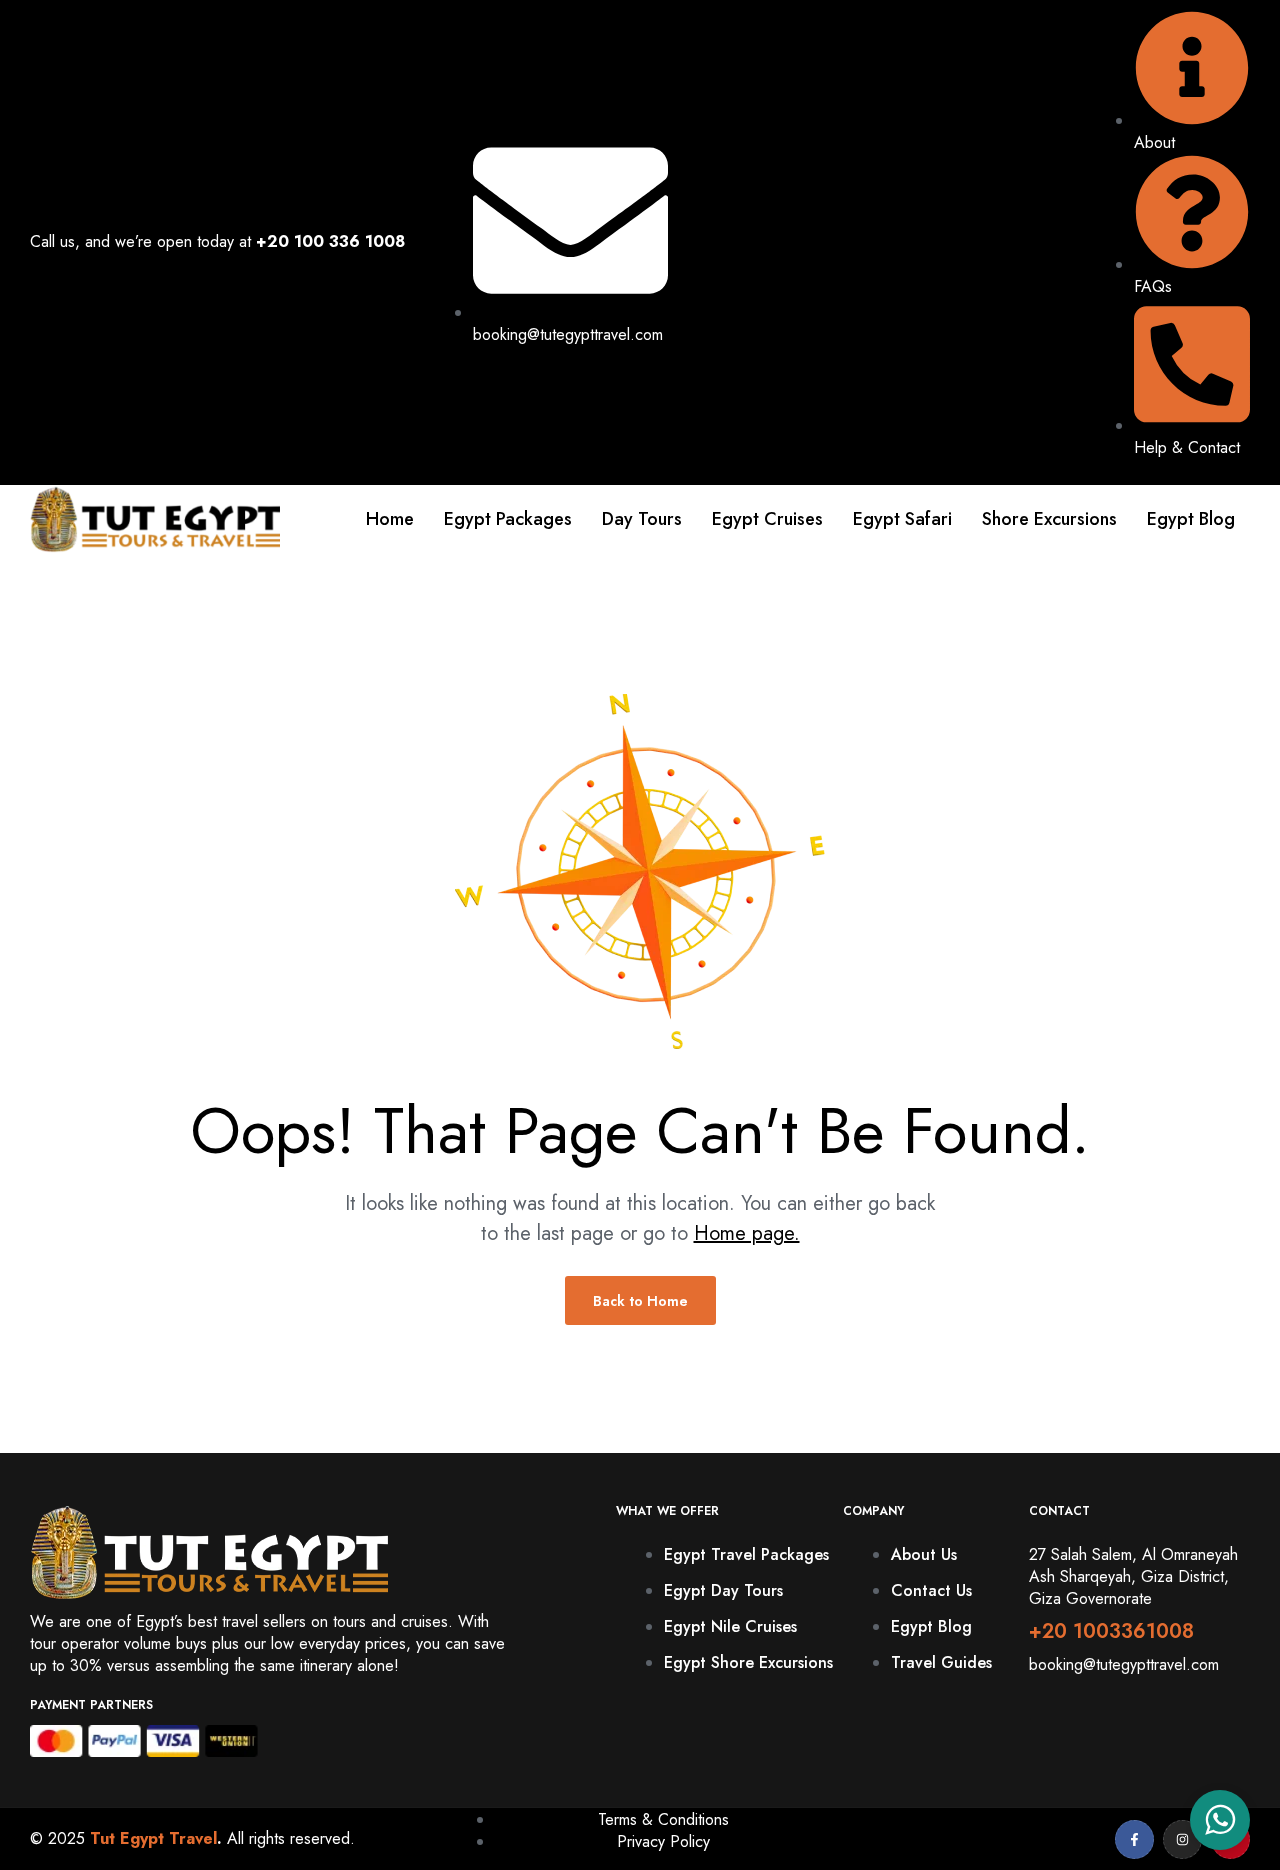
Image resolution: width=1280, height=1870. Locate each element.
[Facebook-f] (1134, 1839)
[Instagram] (1182, 1839)
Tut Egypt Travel (153, 1838)
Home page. (747, 1233)
